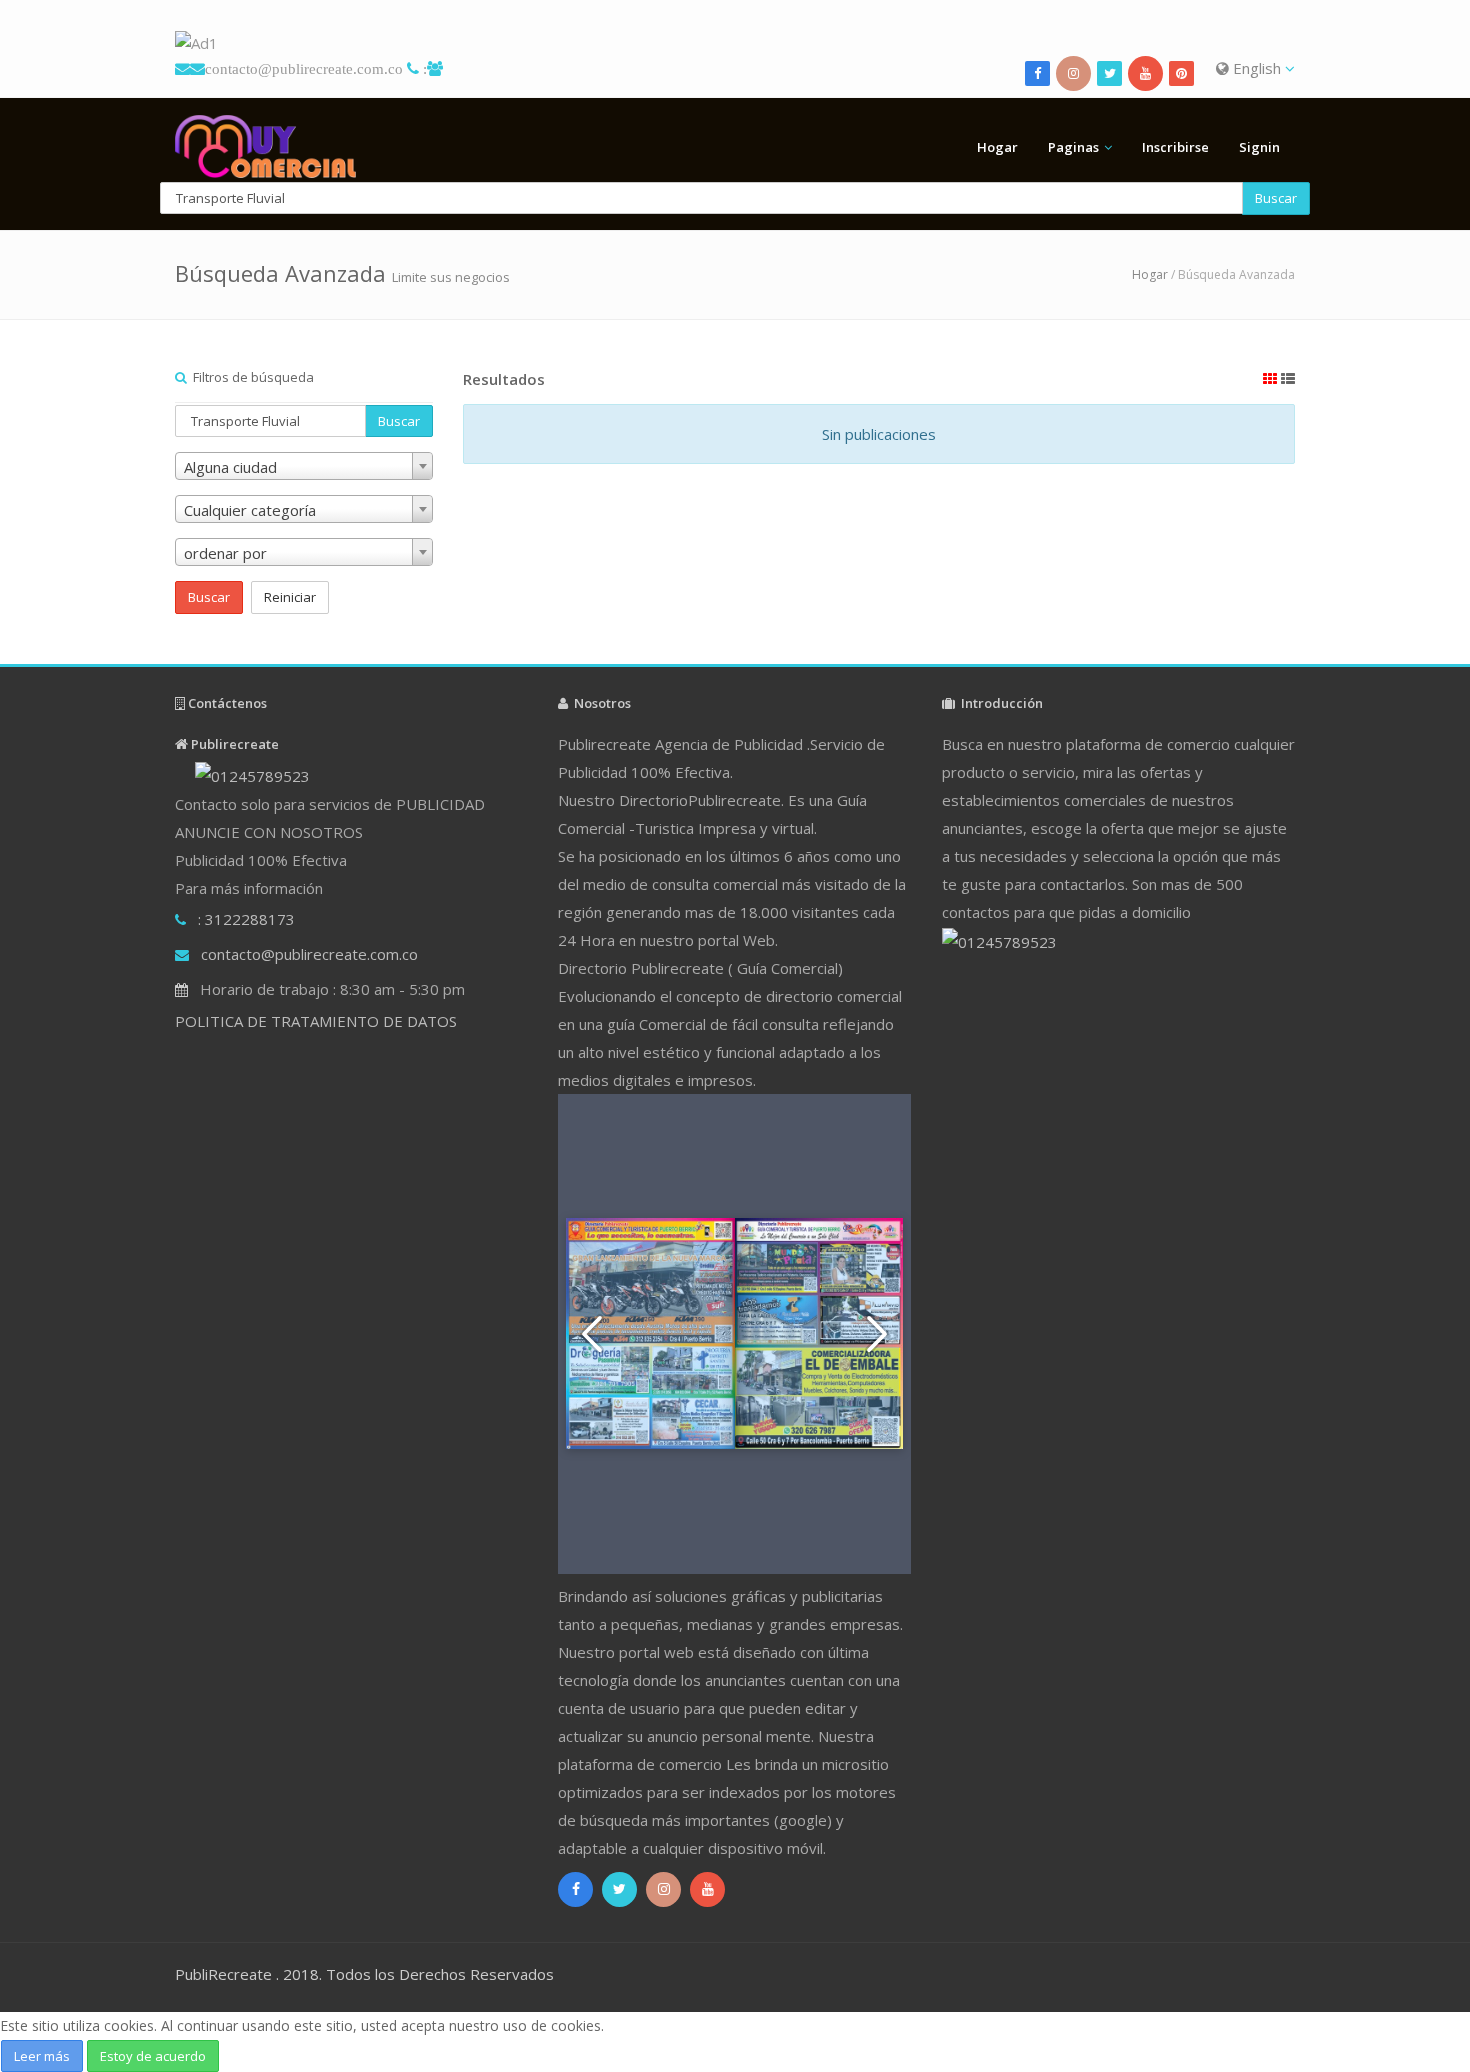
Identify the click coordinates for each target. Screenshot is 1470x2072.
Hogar (997, 147)
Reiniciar (290, 597)
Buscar (1276, 198)
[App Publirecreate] (735, 43)
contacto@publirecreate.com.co (304, 68)
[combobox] (304, 466)
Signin (1259, 147)
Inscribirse (1175, 147)
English (1257, 68)
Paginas (1073, 147)
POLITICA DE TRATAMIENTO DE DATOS (316, 1021)
